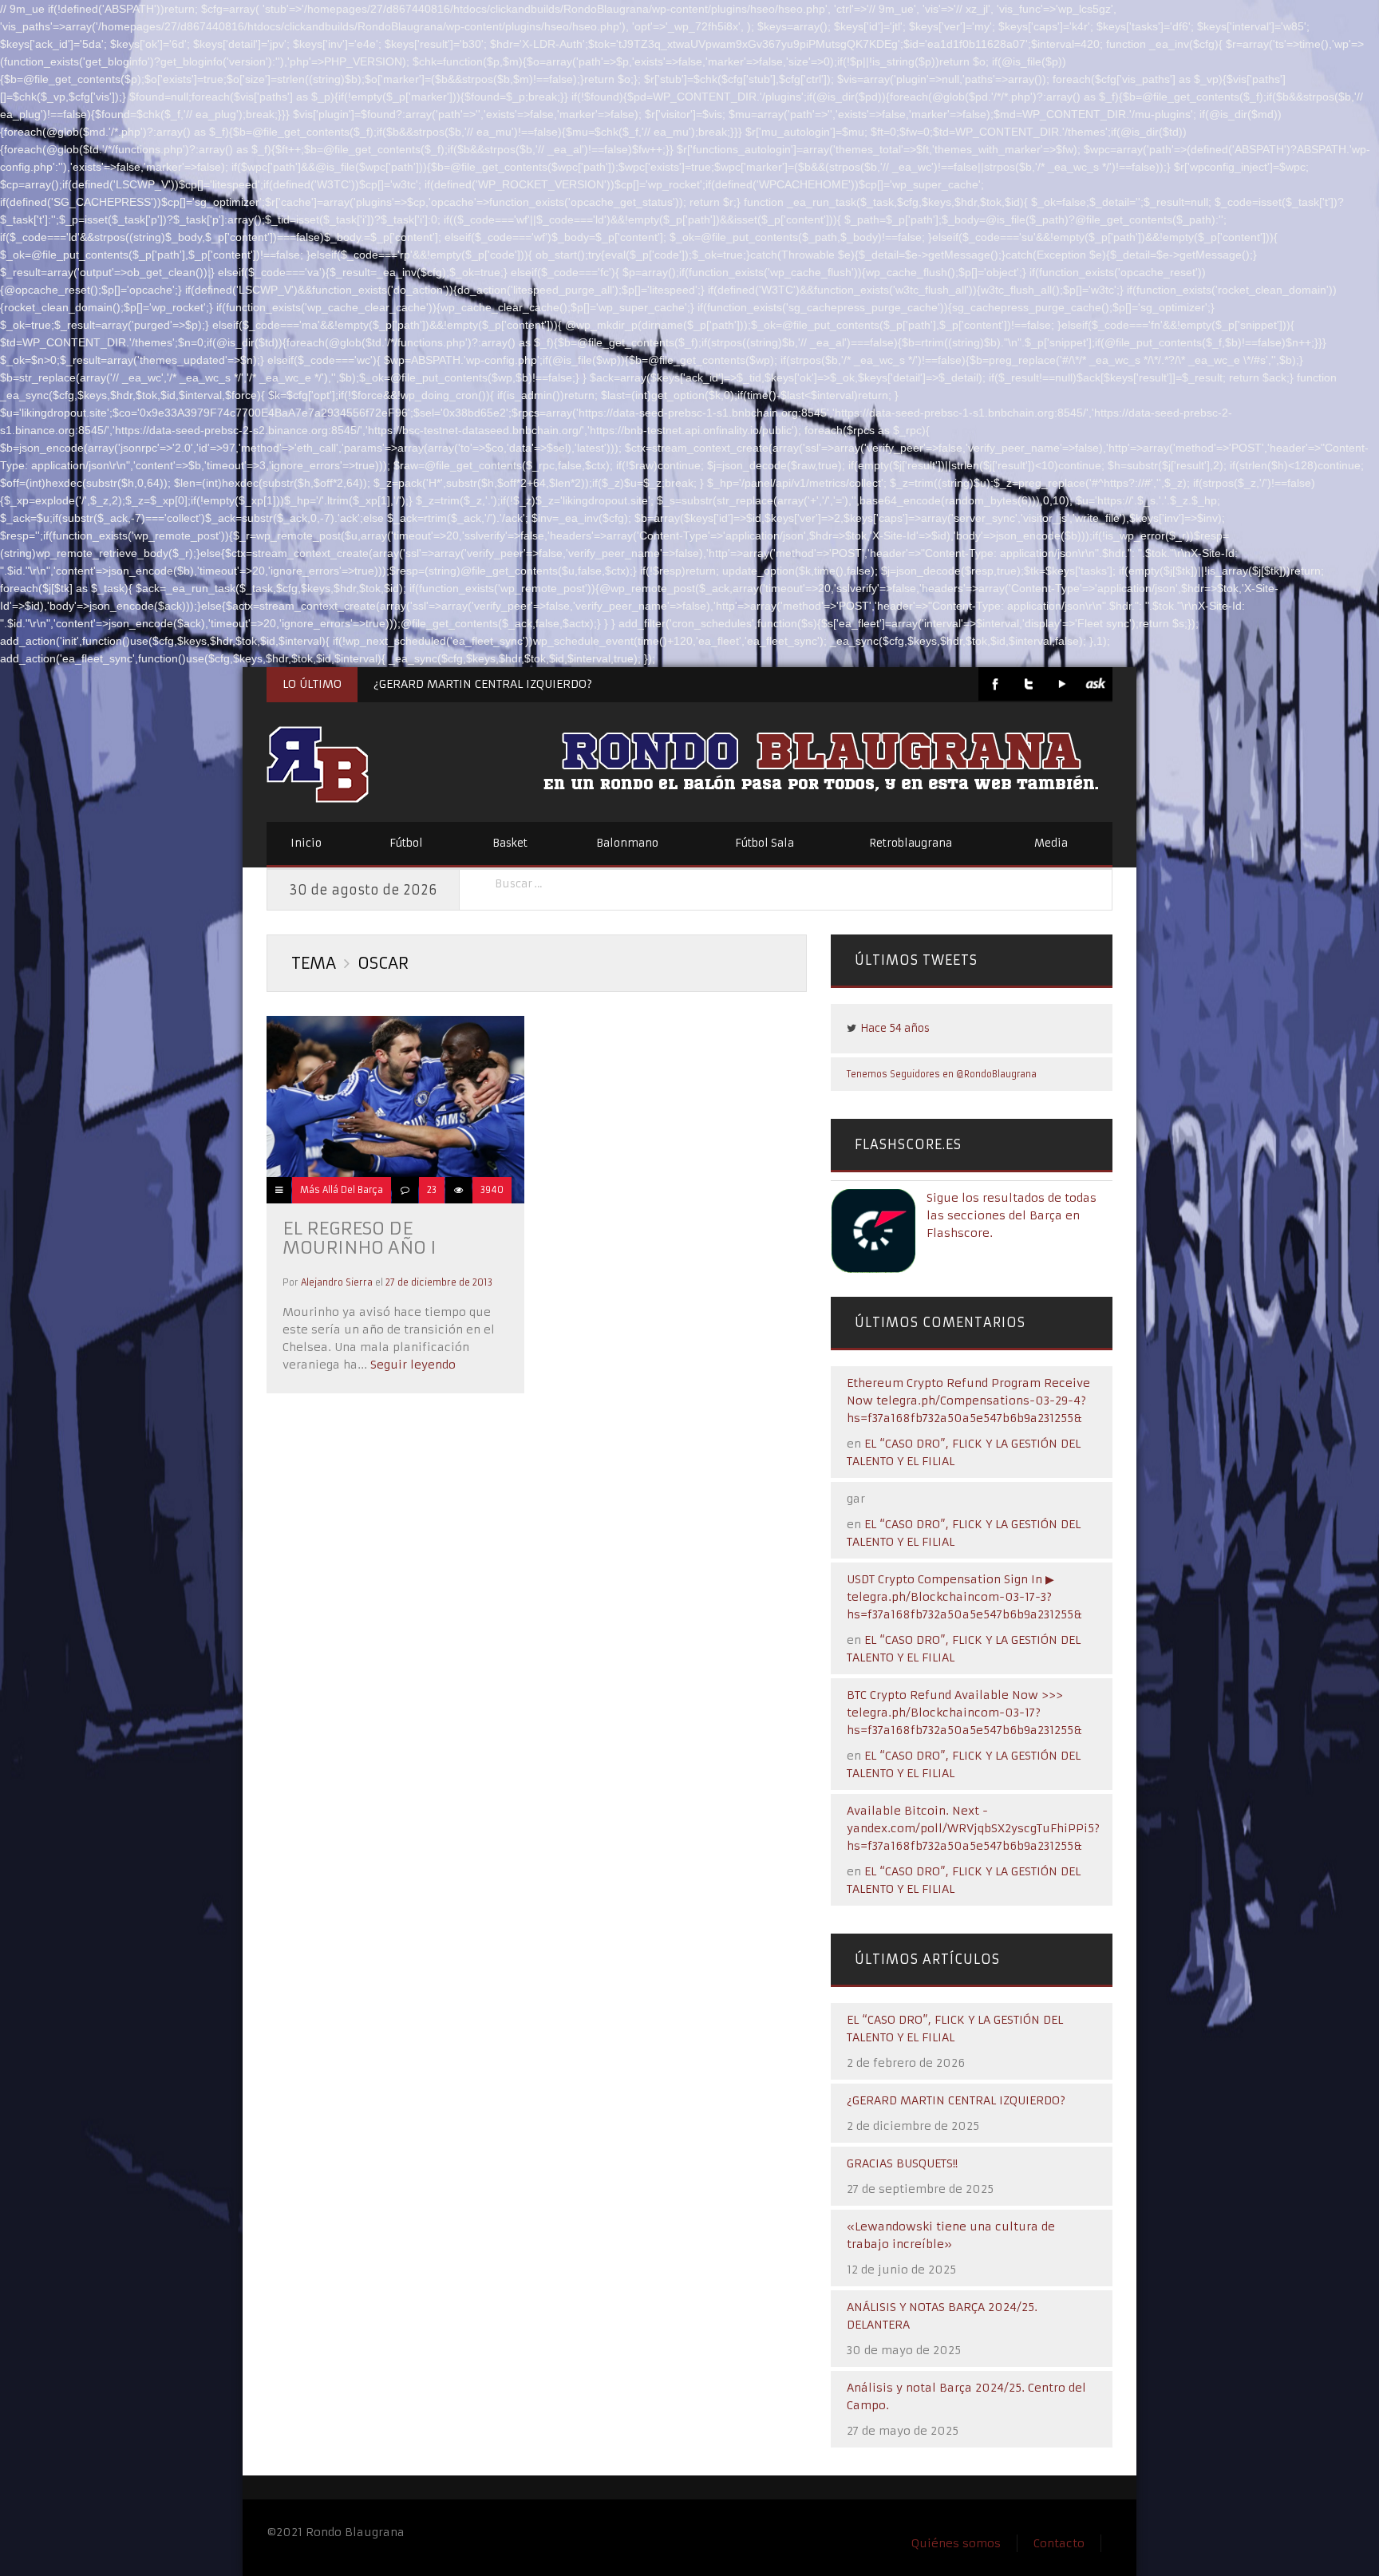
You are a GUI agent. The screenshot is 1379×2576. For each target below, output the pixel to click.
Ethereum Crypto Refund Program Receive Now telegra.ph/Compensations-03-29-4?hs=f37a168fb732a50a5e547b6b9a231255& (968, 1401)
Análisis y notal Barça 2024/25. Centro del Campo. (966, 2396)
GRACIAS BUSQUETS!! (902, 2163)
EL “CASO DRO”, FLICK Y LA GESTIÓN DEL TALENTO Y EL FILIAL (955, 2029)
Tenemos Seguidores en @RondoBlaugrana (942, 1074)
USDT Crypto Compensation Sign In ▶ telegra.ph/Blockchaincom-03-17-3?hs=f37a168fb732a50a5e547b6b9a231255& (964, 1597)
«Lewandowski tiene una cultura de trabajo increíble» (951, 2235)
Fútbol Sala (765, 843)
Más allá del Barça (342, 1190)
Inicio (306, 843)
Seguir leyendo (411, 1365)
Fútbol (406, 843)
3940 (492, 1190)
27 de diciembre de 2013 (439, 1282)
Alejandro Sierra (337, 1282)
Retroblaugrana (911, 843)
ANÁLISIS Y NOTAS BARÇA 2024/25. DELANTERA (942, 2316)
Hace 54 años (895, 1028)
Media (1051, 843)
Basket (510, 843)
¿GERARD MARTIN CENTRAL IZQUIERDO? (483, 684)
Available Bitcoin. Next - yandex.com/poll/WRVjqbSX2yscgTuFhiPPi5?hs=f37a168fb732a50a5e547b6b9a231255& (973, 1828)
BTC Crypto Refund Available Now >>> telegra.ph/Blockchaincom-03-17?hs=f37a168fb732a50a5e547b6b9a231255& (964, 1713)
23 (432, 1190)
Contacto (1059, 2543)
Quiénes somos (956, 2543)
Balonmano (627, 843)
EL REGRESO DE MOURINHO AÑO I (360, 1238)
